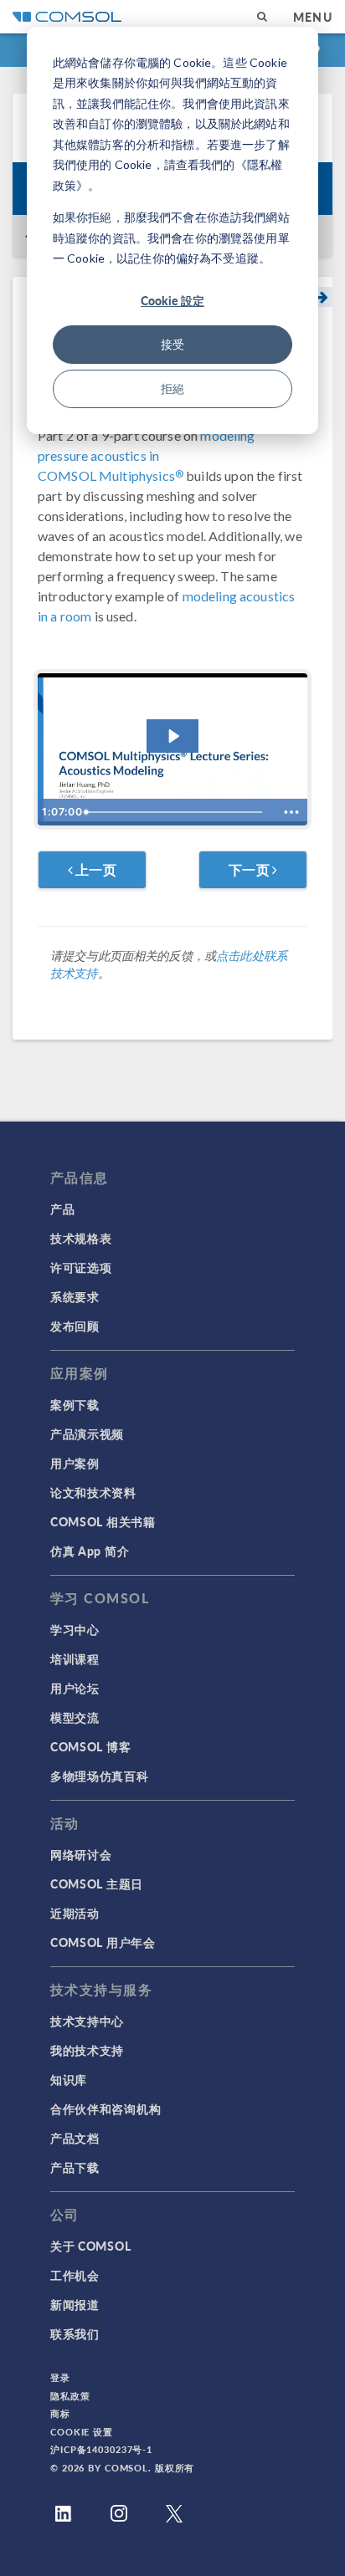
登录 (60, 2377)
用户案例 (75, 1463)
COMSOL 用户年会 (103, 1942)
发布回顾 (75, 1326)
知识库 (69, 2079)
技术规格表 (81, 1238)
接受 (172, 344)
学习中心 (75, 1629)
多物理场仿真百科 (100, 1776)
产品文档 (75, 2138)
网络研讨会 (81, 1854)
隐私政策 (70, 2396)
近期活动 (75, 1913)
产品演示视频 (87, 1434)
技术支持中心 (87, 2021)
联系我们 (75, 2333)
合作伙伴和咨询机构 (106, 2108)
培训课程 (75, 1659)
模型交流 (75, 1717)
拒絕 (172, 388)
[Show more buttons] (291, 812)
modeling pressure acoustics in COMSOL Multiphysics (147, 455)
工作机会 (75, 2275)
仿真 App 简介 (90, 1551)
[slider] (178, 812)
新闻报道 (75, 2304)
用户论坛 (75, 1688)
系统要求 (75, 1296)
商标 (60, 2413)
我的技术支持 (87, 2050)
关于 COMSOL (90, 2246)
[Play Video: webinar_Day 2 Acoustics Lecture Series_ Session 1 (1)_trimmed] (173, 736)
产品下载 (75, 2167)
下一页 (250, 869)
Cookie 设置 (82, 2432)
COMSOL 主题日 (97, 1883)
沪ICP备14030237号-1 (101, 2449)
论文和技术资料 (93, 1492)
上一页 (95, 869)
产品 (62, 1209)
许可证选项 (81, 1267)
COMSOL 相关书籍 (103, 1521)
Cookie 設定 (172, 300)
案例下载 (75, 1404)
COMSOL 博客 (90, 1746)
